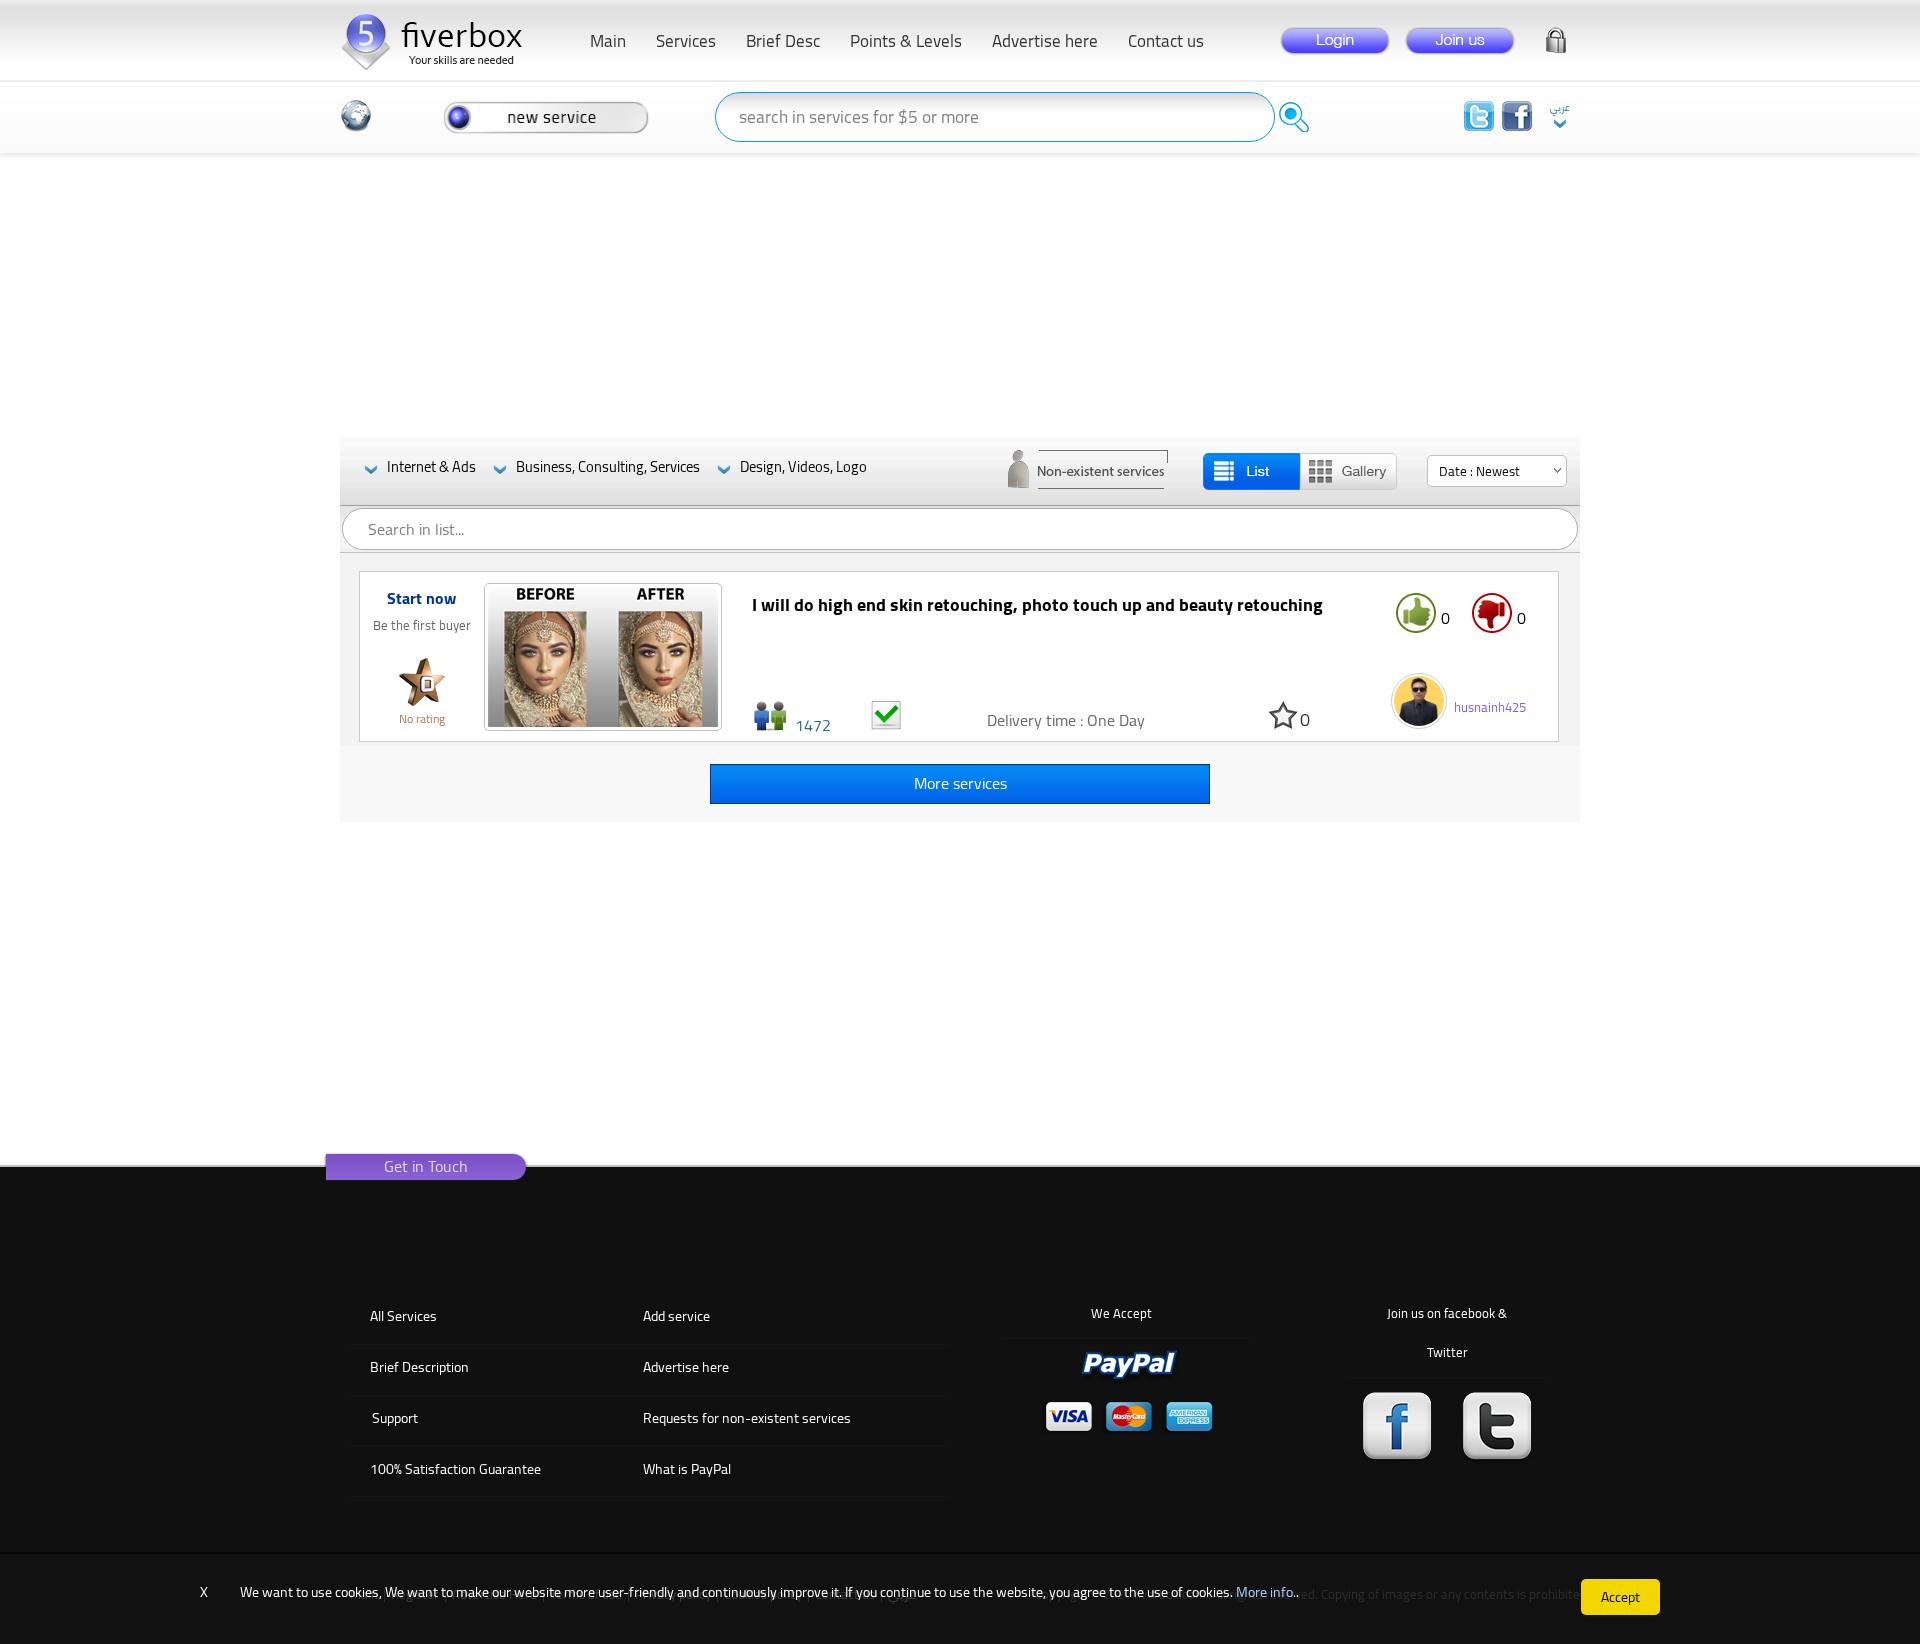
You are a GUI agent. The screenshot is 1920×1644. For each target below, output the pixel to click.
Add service (676, 1316)
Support (395, 1418)
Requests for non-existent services (747, 1418)
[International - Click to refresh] (356, 116)
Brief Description (419, 1367)
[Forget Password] (1556, 36)
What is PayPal (687, 1469)
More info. (1266, 1592)
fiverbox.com (440, 39)
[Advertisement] (960, 296)
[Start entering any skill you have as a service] (546, 116)
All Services (403, 1316)
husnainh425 (1490, 707)
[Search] (1294, 117)
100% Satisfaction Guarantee (455, 1469)
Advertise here (686, 1367)
